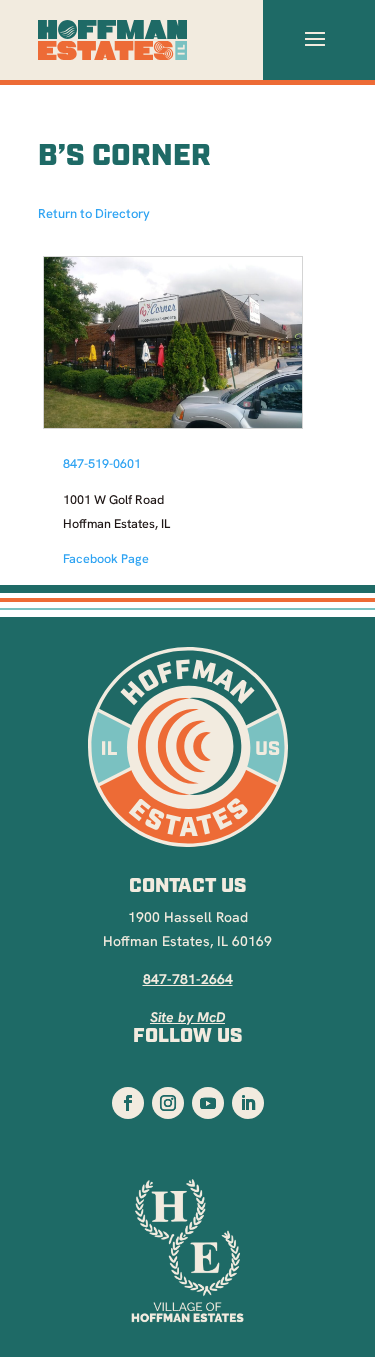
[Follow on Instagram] (168, 1103)
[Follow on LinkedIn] (248, 1103)
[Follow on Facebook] (128, 1103)
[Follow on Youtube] (208, 1103)
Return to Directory (94, 214)
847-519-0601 (102, 465)
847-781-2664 (188, 980)
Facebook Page (106, 560)
